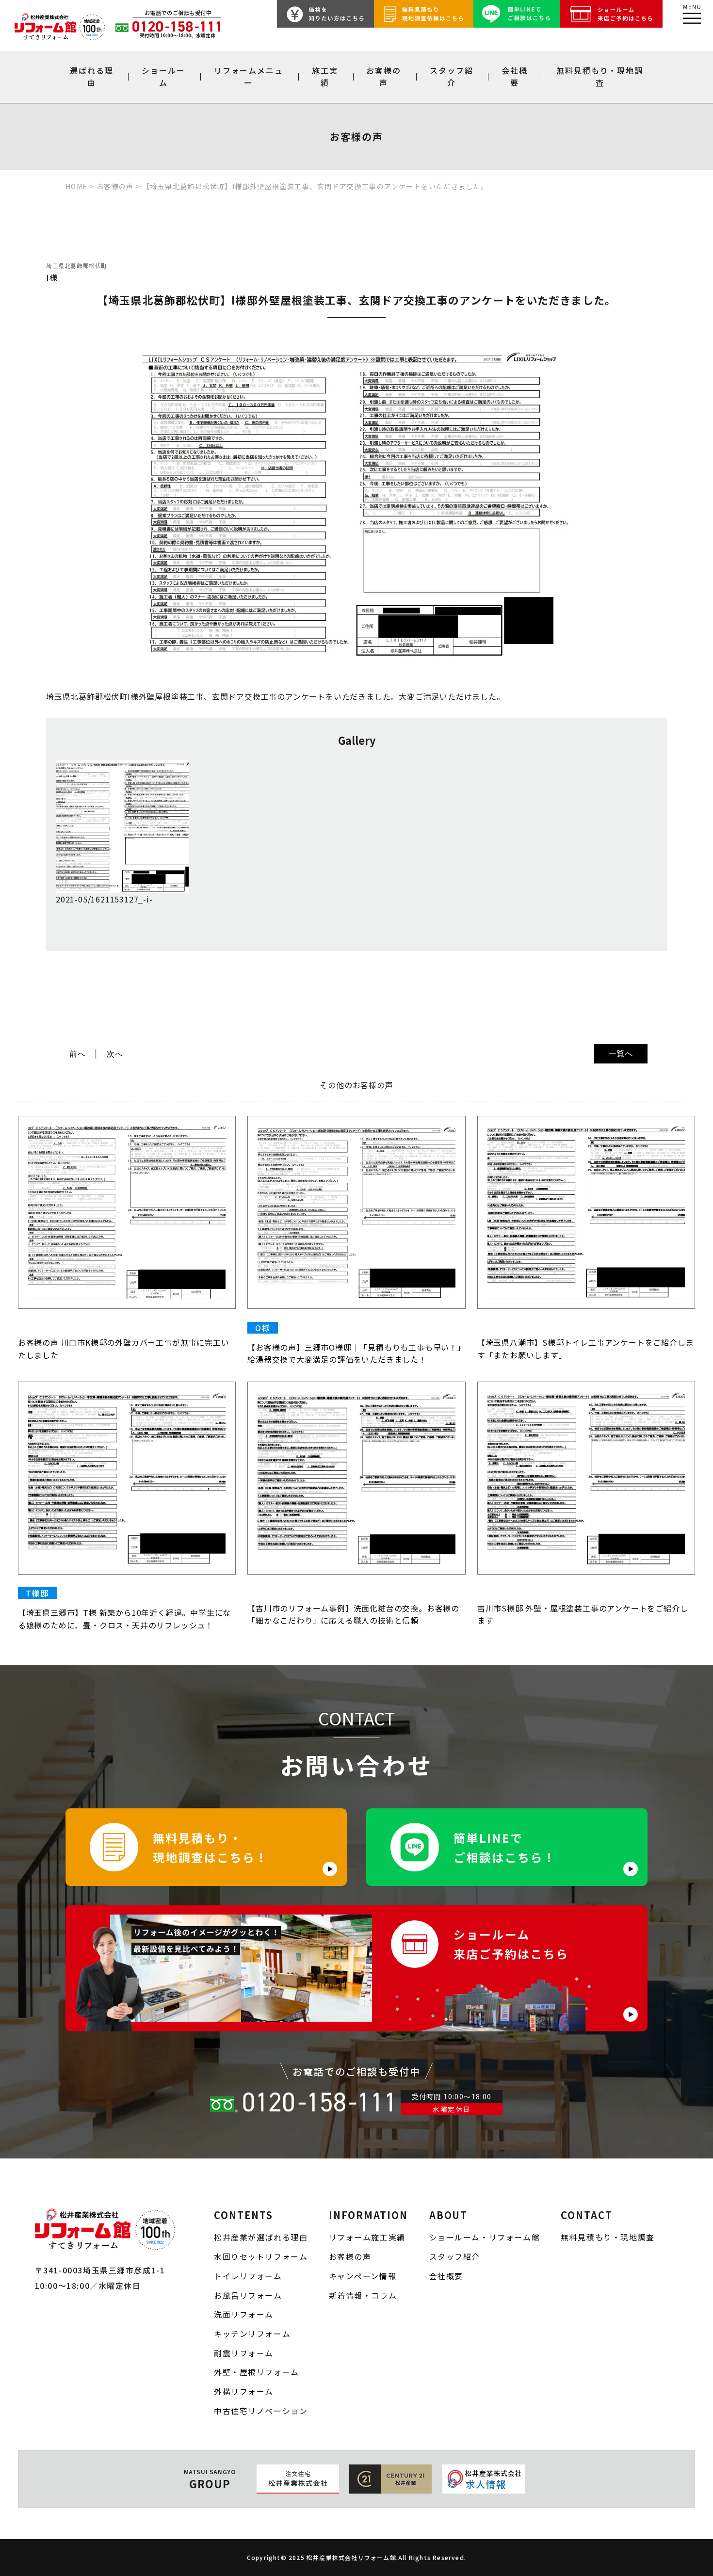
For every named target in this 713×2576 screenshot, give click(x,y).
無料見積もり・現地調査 (600, 76)
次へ (115, 1054)
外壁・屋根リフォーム (257, 2372)
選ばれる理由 (92, 76)
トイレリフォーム (248, 2276)
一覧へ (621, 1053)
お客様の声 (384, 76)
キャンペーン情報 (363, 2276)
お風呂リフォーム (248, 2295)
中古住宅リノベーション (261, 2411)
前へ (78, 1054)
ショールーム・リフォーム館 (485, 2237)
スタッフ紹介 (452, 76)
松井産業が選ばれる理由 (261, 2237)
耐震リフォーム (244, 2353)
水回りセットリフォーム (261, 2257)
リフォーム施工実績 (367, 2237)
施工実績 (325, 76)
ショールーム (163, 76)
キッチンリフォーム (252, 2334)
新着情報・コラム (363, 2295)
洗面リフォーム (244, 2314)
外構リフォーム (244, 2391)
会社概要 (515, 76)
